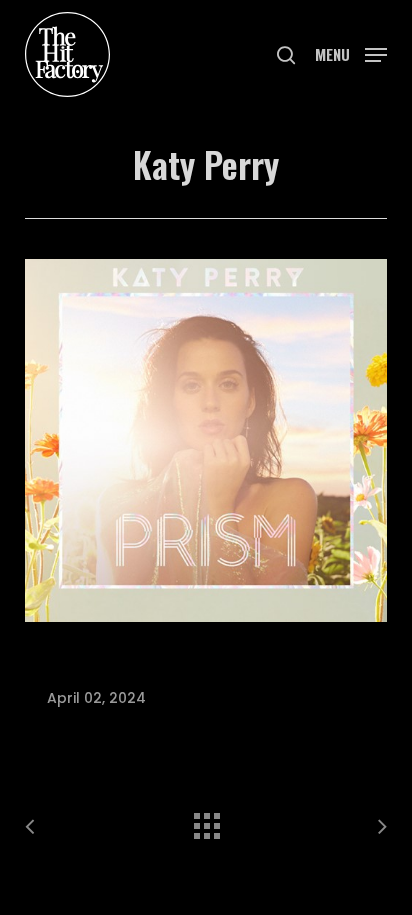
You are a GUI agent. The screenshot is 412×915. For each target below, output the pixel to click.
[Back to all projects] (206, 821)
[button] (351, 52)
